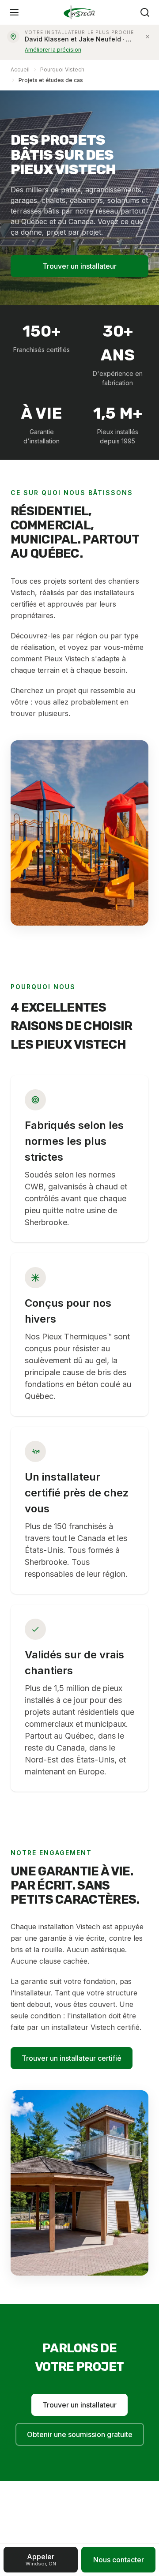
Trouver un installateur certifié (72, 2058)
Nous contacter (119, 2560)
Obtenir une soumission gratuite (80, 2434)
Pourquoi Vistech (62, 69)
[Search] (145, 12)
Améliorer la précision (53, 50)
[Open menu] (14, 12)
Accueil (20, 69)
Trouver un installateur (79, 266)
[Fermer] (148, 37)
